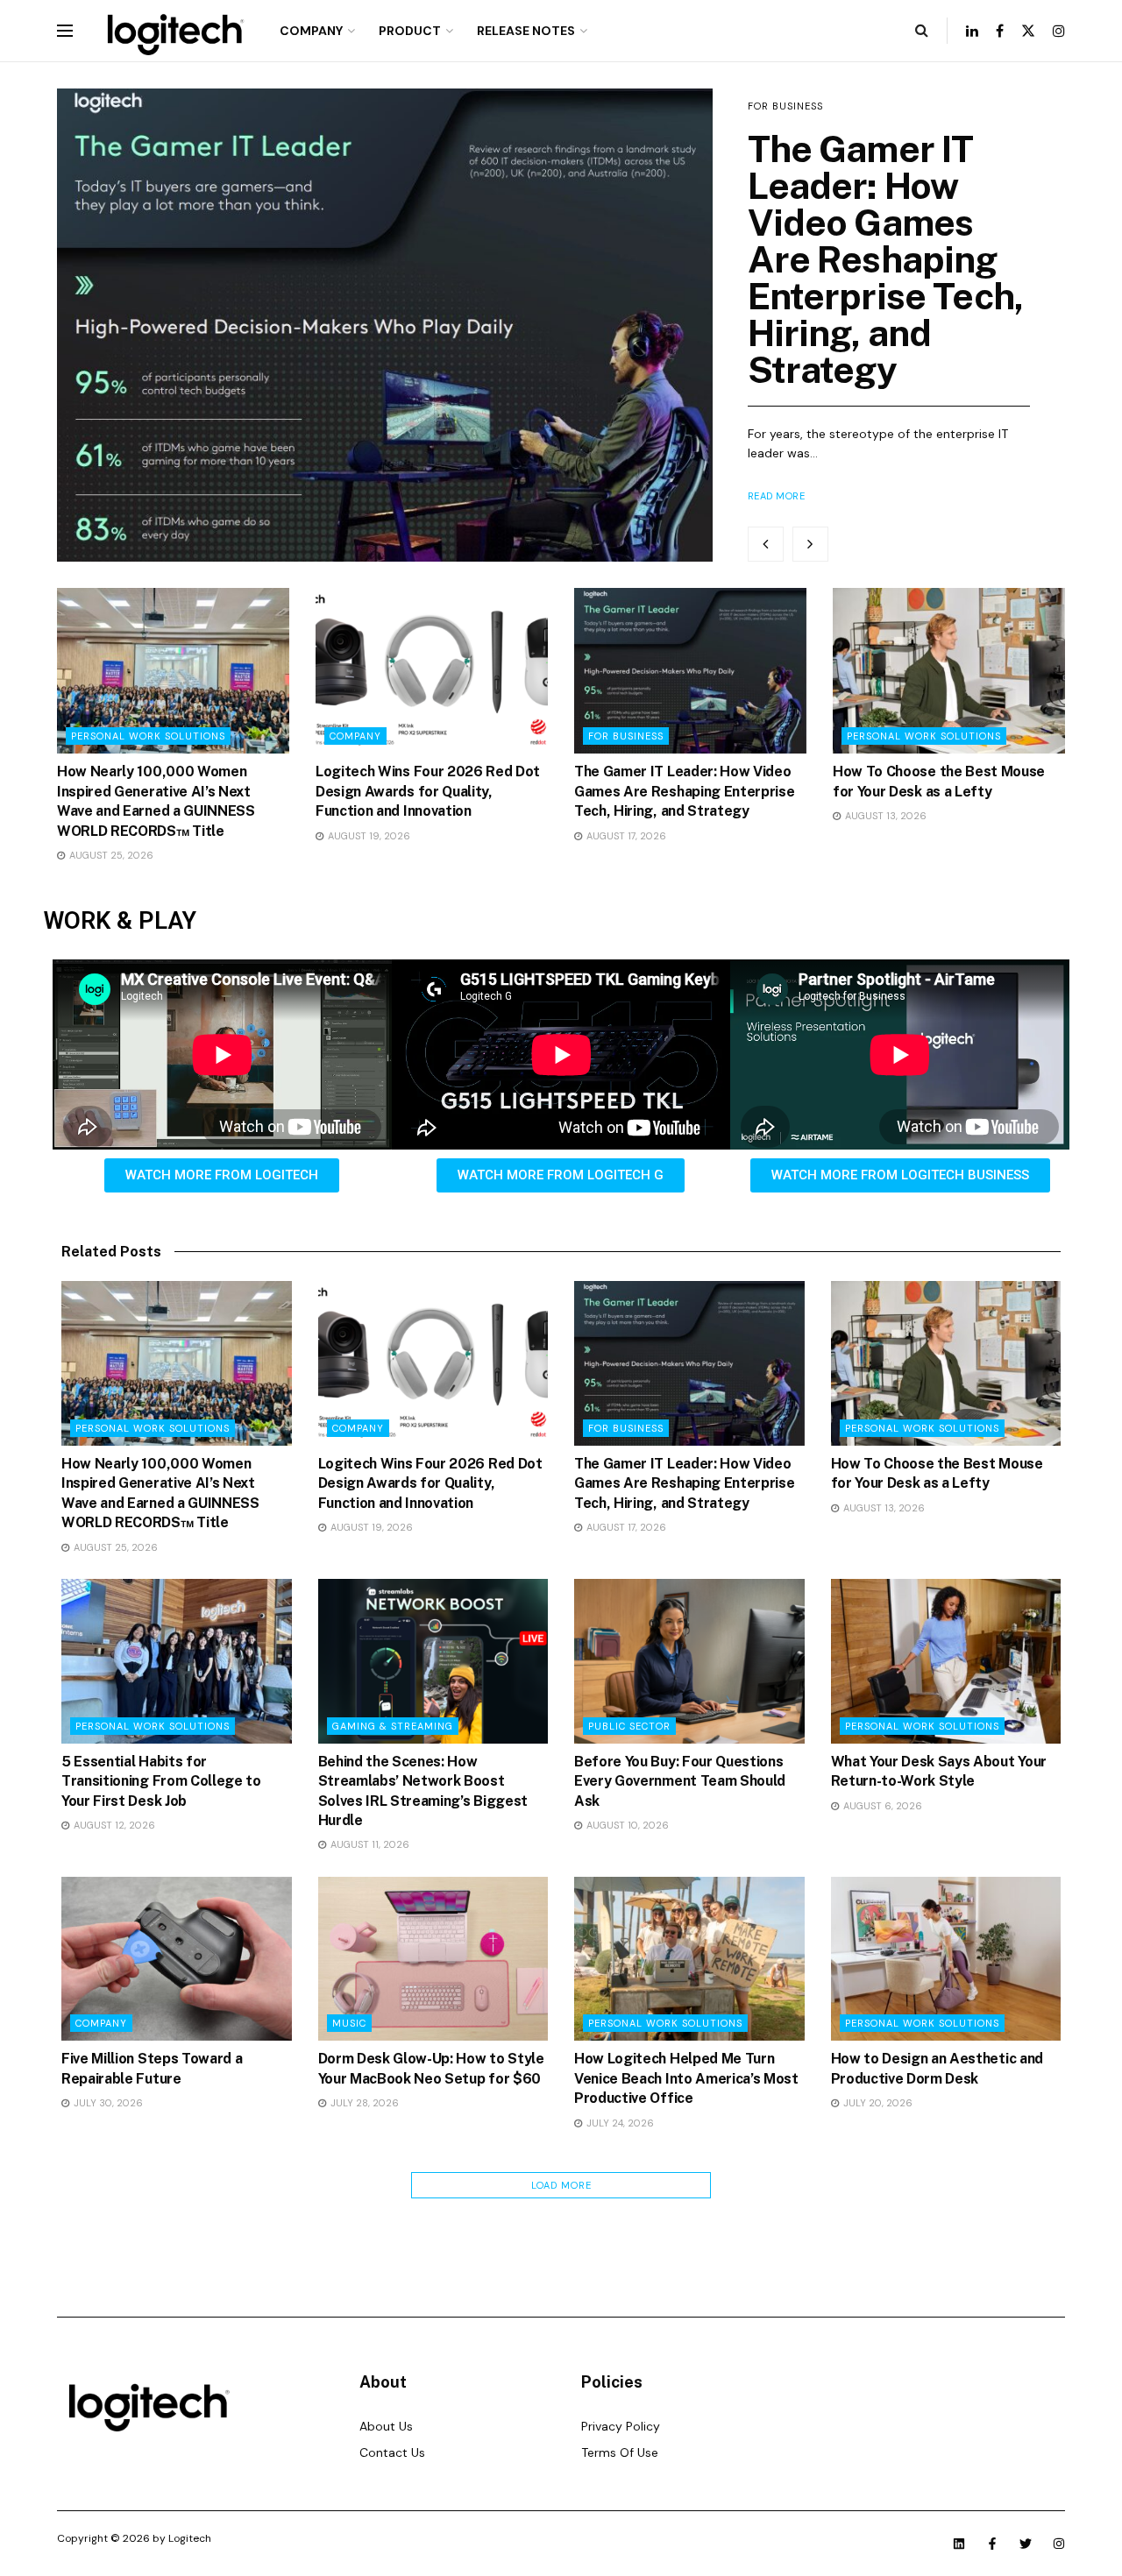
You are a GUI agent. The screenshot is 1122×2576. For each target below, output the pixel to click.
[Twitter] (1026, 2544)
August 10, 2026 (626, 1825)
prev (766, 544)
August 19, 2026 (368, 836)
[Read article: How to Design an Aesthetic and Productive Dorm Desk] (946, 1959)
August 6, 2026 (881, 1806)
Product (410, 31)
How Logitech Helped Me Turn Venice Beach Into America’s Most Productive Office (686, 2078)
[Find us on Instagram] (1059, 31)
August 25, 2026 (110, 855)
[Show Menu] (65, 31)
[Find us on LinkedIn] (972, 31)
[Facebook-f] (992, 2544)
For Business (785, 106)
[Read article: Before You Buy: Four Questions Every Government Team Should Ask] (689, 1661)
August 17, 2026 (625, 836)
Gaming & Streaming (393, 1726)
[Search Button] (922, 31)
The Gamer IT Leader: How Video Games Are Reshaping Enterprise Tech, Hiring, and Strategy (886, 259)
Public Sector (629, 1726)
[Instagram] (1059, 2544)
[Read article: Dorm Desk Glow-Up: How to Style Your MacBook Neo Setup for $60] (433, 1959)
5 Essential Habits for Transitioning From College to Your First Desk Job (161, 1781)
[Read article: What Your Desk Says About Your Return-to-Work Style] (946, 1661)
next (810, 544)
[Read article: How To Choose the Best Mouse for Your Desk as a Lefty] (949, 671)
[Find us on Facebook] (1000, 31)
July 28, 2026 (363, 2103)
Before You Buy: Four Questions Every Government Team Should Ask (680, 1781)
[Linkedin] (959, 2544)
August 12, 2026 (113, 1825)
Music (349, 2023)
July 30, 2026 (107, 2103)
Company (311, 31)
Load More (561, 2185)
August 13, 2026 (884, 816)
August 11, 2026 (369, 1844)
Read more (777, 496)
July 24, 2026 (619, 2123)
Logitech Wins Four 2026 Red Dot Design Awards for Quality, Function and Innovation (428, 791)
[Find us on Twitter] (1028, 31)
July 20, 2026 (877, 2103)
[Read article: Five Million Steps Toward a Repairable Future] (177, 1959)
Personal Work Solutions (148, 736)
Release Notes (526, 31)
